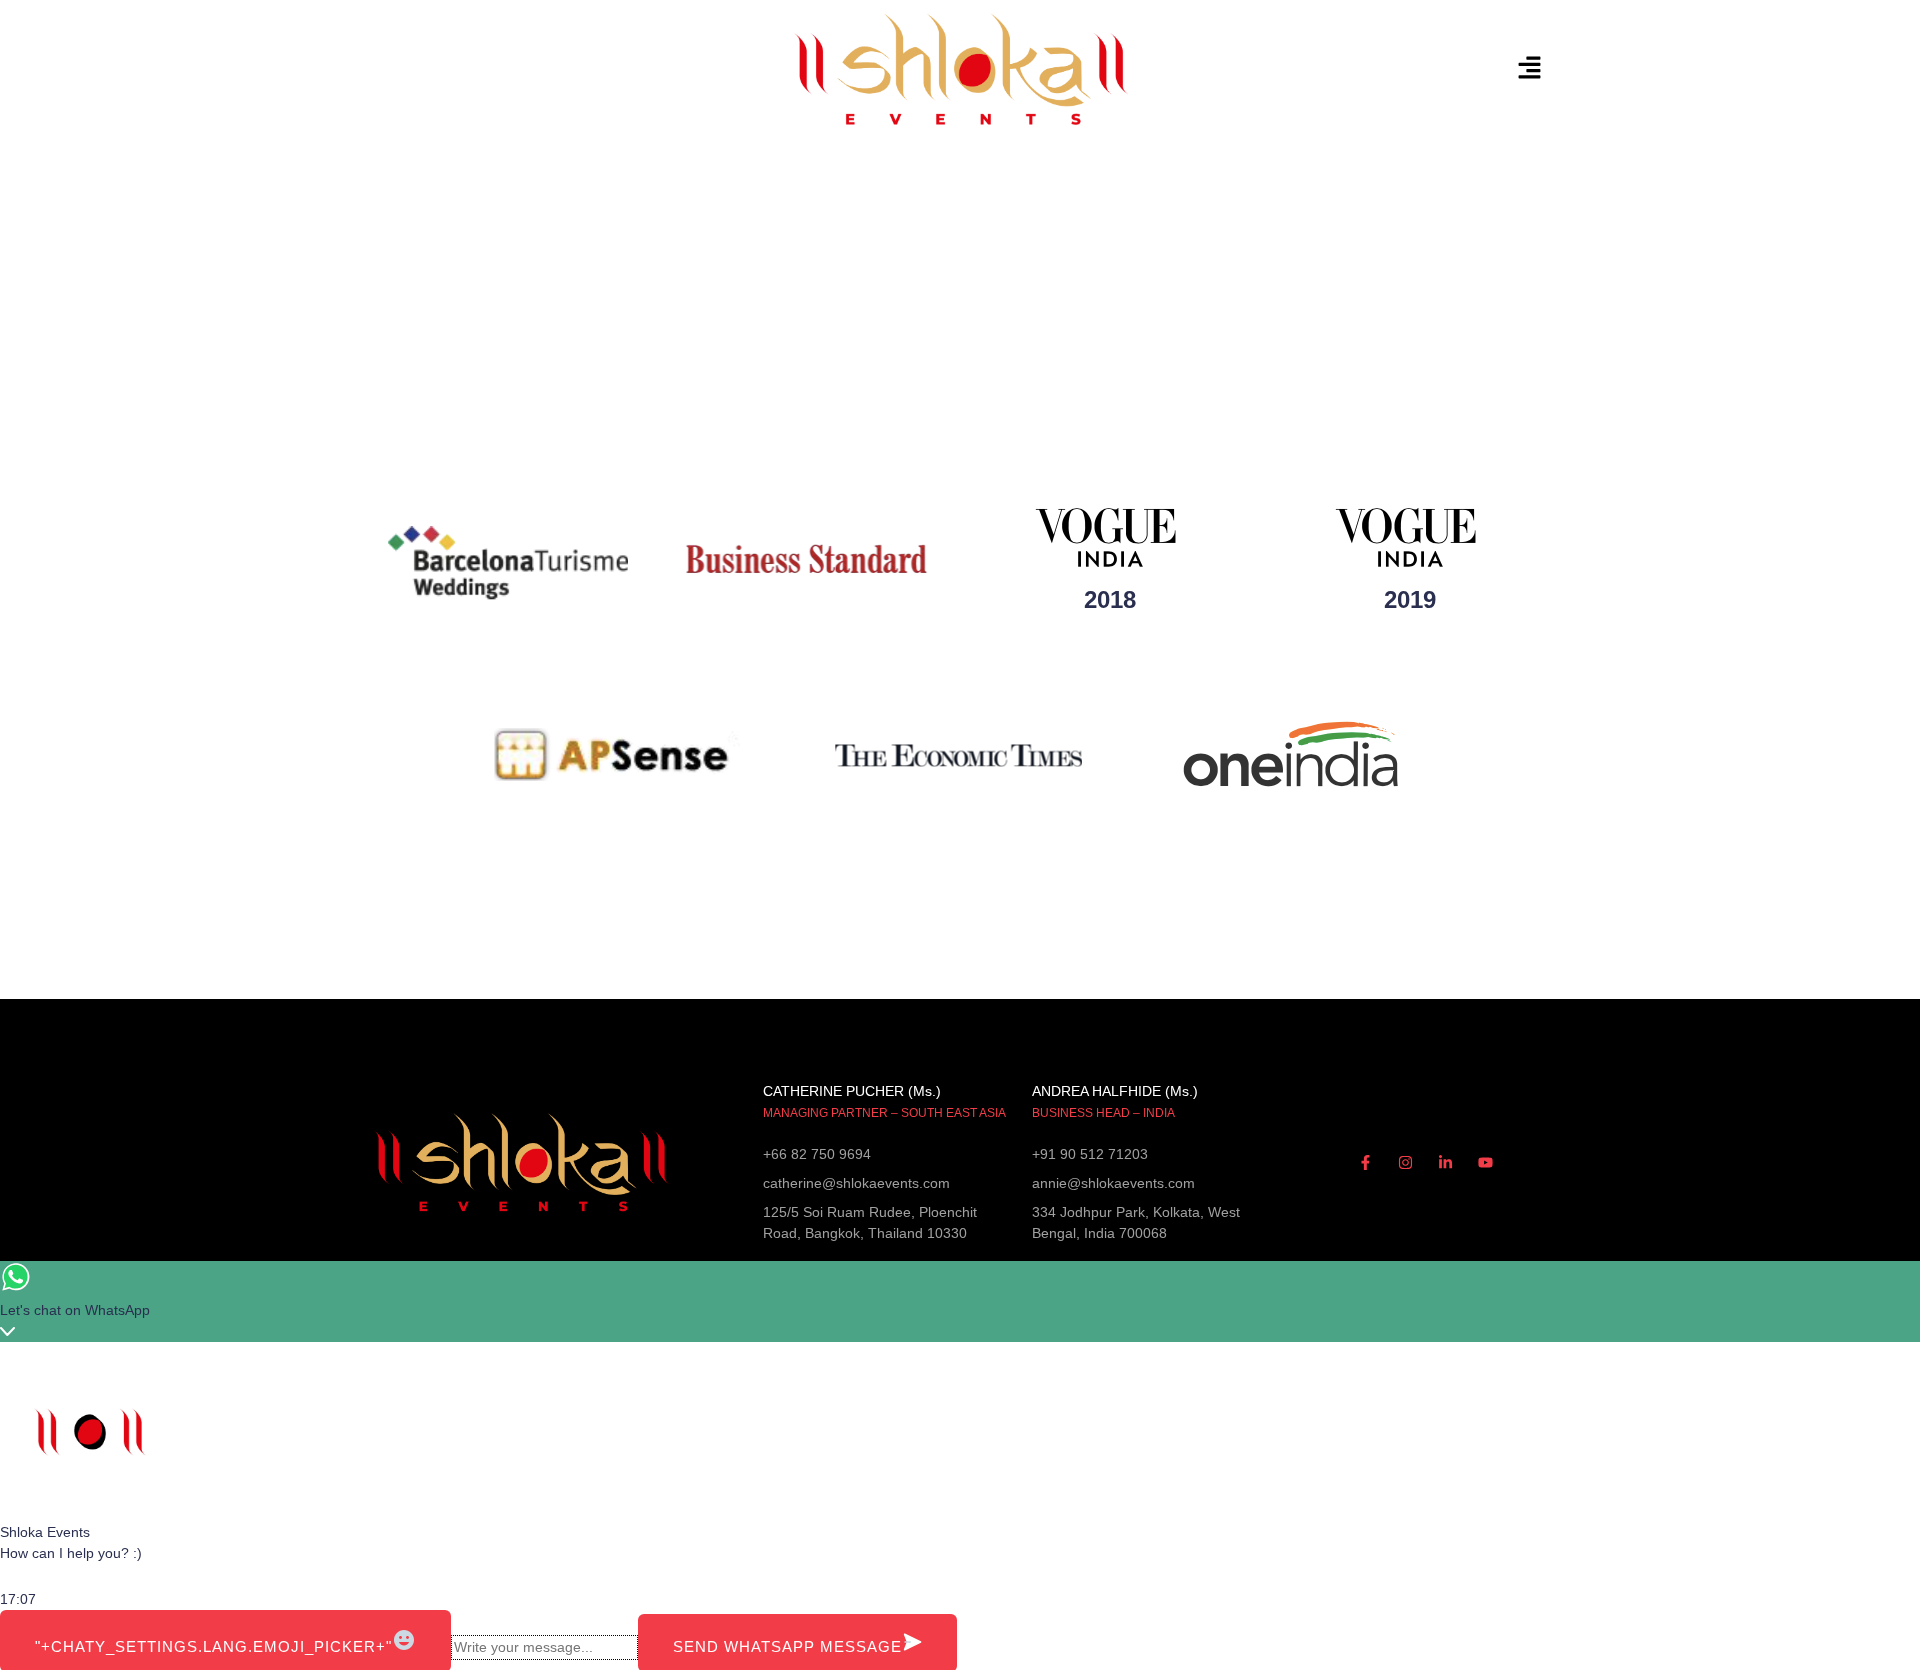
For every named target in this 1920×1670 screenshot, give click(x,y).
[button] (1350, 69)
